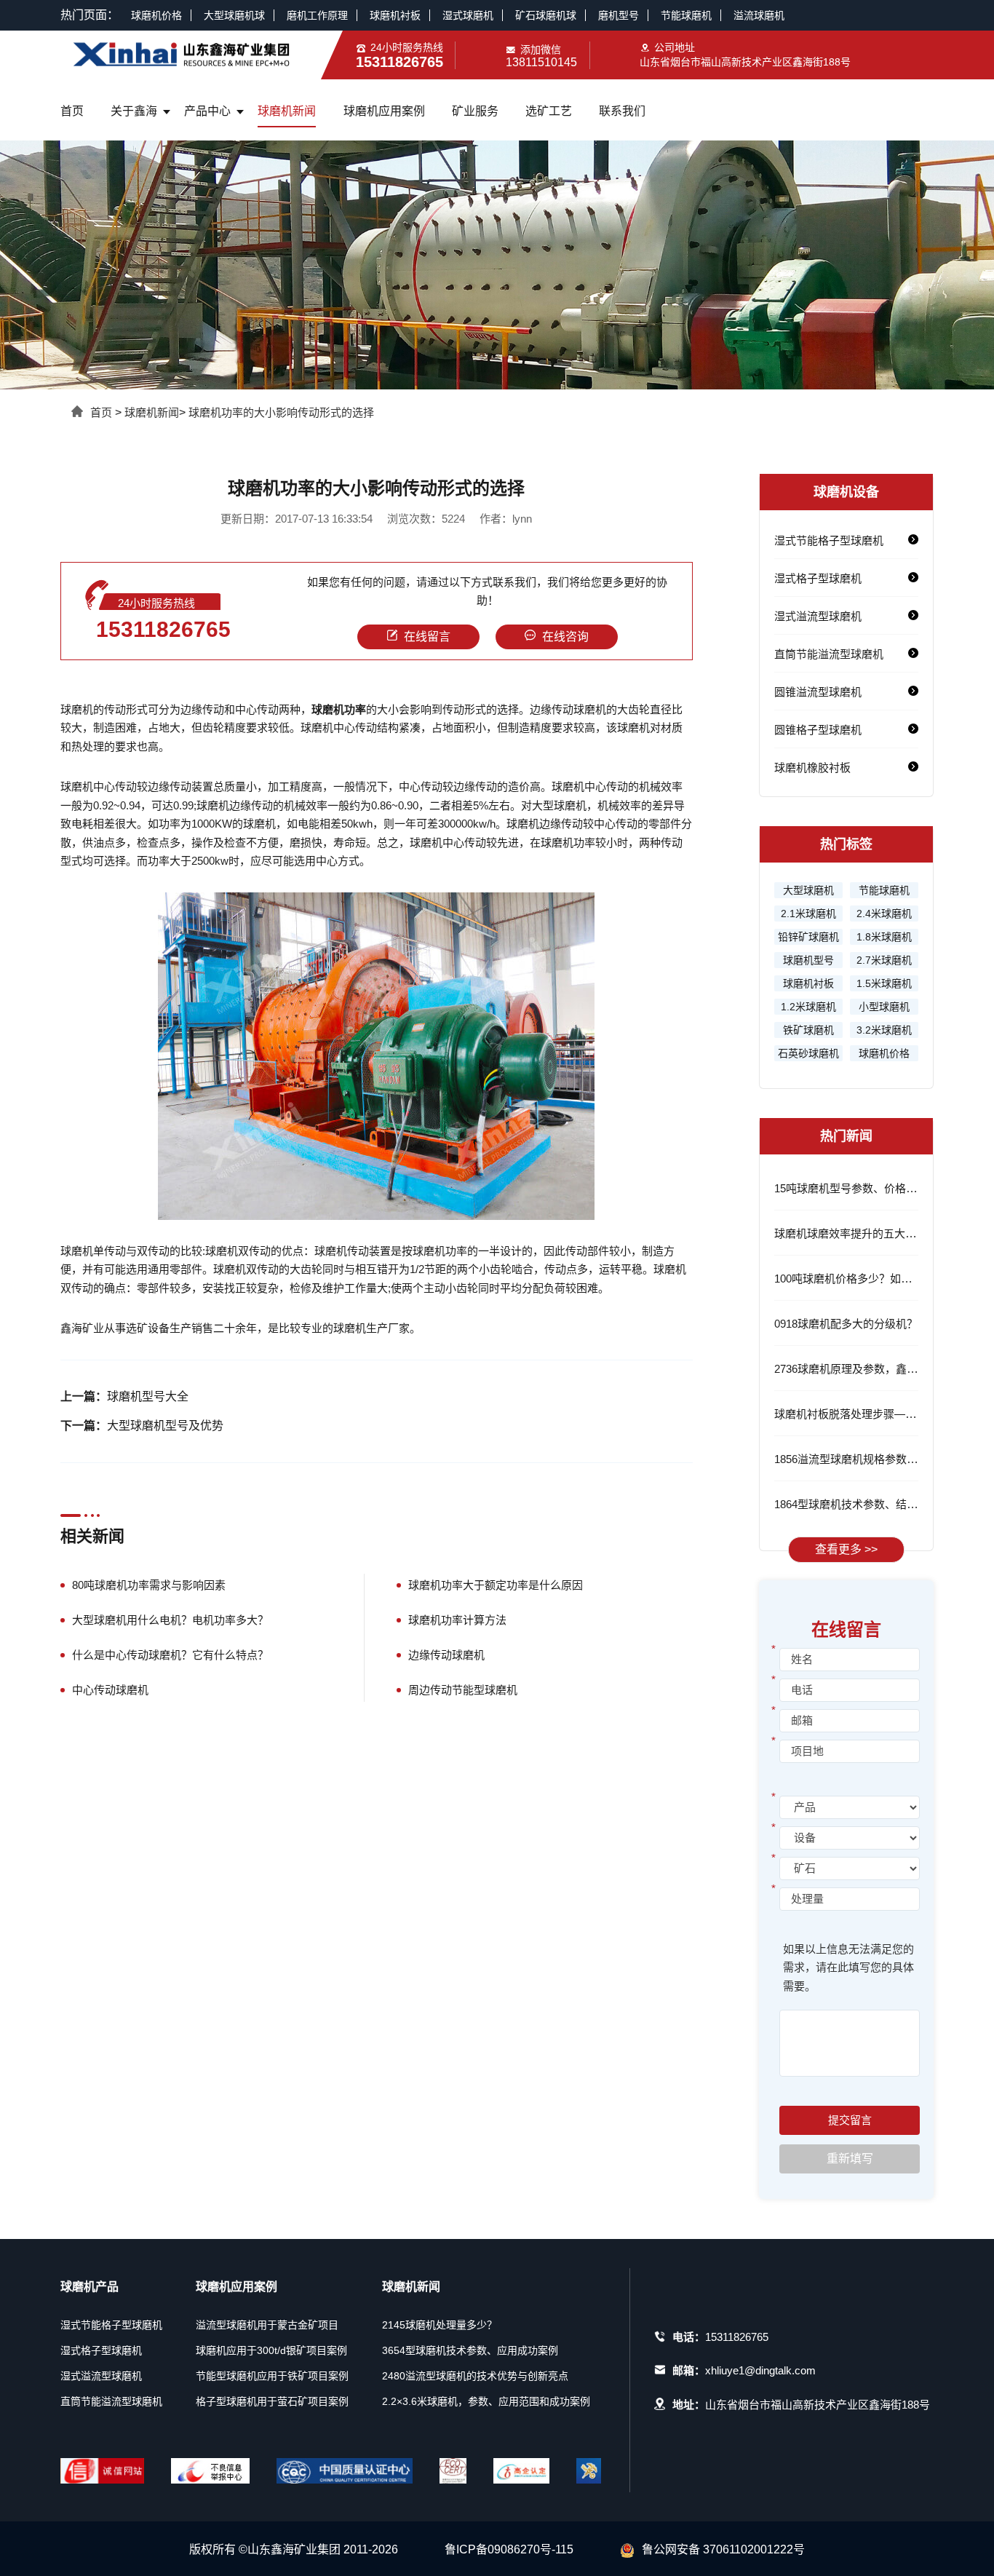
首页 (72, 111)
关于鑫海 (134, 111)
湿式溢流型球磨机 (818, 616)
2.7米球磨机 (884, 960)
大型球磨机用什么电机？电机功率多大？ (170, 1620)
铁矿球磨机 (808, 1030)
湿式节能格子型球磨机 (829, 540)
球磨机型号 (808, 960)
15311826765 (163, 629)
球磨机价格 (156, 15)
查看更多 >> (846, 1549)
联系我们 (622, 111)
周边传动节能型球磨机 (463, 1690)
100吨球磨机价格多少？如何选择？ (859, 1279)
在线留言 (427, 637)
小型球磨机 (884, 1007)
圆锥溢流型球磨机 (818, 692)
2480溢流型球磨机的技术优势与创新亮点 (475, 2376)
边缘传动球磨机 (446, 1655)
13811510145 (541, 62)
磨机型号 (619, 15)
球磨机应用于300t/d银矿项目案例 (271, 2350)
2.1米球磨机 (808, 914)
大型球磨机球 (234, 15)
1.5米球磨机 (884, 983)
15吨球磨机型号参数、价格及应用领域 (867, 1188)
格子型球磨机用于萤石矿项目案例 (272, 2401)
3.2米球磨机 (884, 1030)
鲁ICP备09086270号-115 (509, 2549)
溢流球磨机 (759, 15)
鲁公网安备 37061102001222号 (723, 2549)
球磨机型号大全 (148, 1396)
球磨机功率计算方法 (457, 1620)
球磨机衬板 (395, 15)
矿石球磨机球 (546, 15)
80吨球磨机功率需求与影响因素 (149, 1585)
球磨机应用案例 (384, 111)
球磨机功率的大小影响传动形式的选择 (281, 412)
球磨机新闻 (287, 111)
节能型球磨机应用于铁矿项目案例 (272, 2376)
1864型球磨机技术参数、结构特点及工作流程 (884, 1504)
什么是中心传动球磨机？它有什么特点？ (170, 1655)
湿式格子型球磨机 (818, 578)
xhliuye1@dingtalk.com (760, 2370)
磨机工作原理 (317, 15)
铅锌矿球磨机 (808, 937)
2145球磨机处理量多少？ (440, 2325)
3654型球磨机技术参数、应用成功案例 (470, 2350)
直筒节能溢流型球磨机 (829, 654)
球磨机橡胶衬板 (812, 768)
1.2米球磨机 (808, 1007)
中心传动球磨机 (110, 1690)
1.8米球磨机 (884, 937)
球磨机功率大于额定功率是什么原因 (496, 1585)
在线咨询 (565, 637)
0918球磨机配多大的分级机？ (846, 1324)
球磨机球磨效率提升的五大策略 (851, 1233)
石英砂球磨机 (808, 1053)
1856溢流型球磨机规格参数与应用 (857, 1459)
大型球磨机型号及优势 (165, 1426)
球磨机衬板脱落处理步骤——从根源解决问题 (883, 1414)
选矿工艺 (549, 111)
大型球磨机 (808, 890)
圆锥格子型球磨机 (818, 730)
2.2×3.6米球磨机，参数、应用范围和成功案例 (486, 2401)
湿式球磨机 (468, 15)
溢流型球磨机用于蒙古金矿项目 (267, 2325)
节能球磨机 (686, 15)
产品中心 (207, 111)
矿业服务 (475, 111)
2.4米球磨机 (884, 914)
